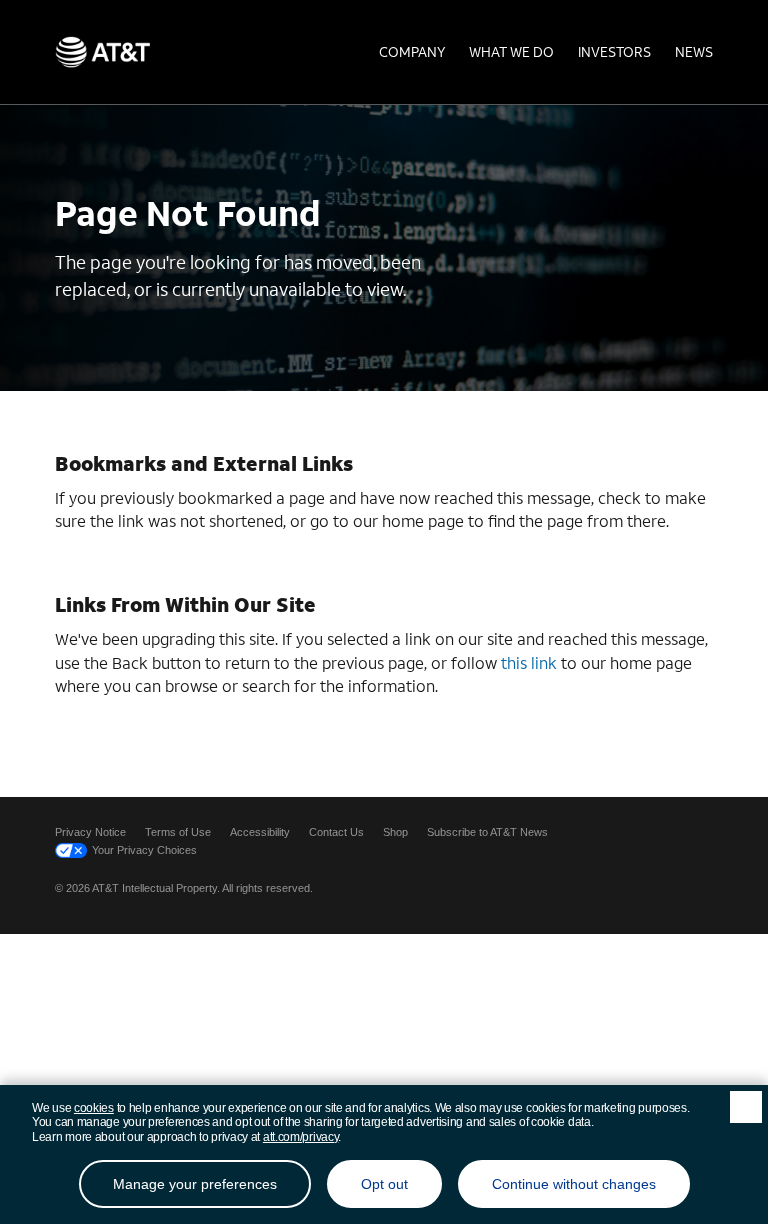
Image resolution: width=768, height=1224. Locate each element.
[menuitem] (412, 52)
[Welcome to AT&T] (102, 52)
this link (529, 662)
